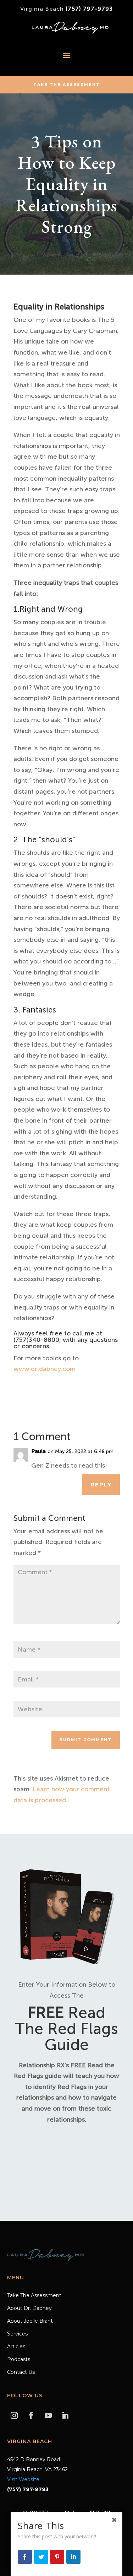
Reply (101, 1484)
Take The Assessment (67, 85)
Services (17, 2334)
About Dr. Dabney (29, 2308)
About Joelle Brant (30, 2321)
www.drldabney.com (45, 1369)
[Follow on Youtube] (48, 2415)
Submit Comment (86, 1740)
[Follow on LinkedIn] (65, 2415)
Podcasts (19, 2360)
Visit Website (23, 2479)
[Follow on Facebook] (31, 2415)
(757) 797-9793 (89, 9)
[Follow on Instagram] (14, 2415)
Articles (16, 2347)
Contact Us (21, 2372)
